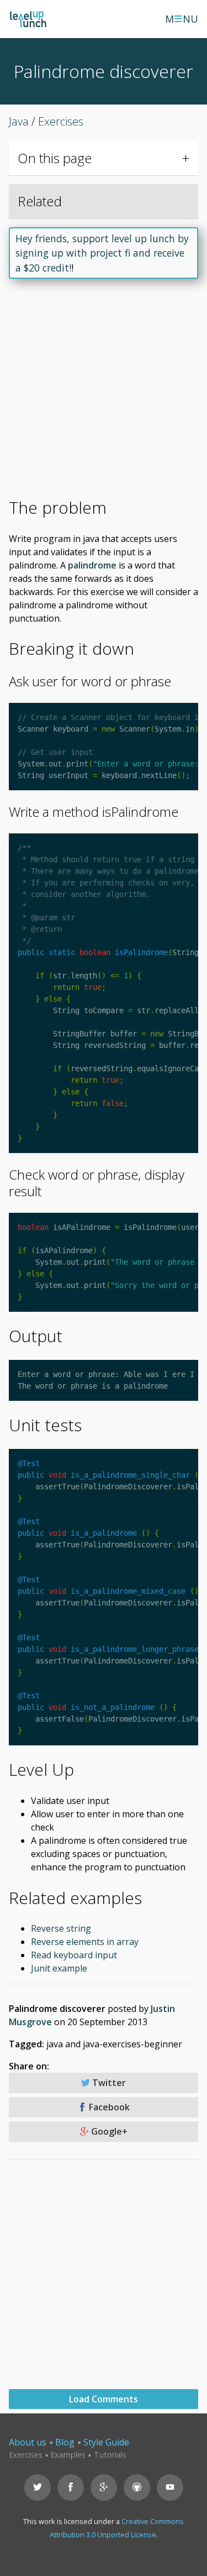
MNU (182, 19)
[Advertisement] (104, 393)
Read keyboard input (74, 1955)
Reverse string (61, 1928)
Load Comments (104, 2399)
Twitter (108, 2083)
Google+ (108, 2131)
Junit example (59, 1968)
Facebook (108, 2107)
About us (28, 2442)
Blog (65, 2442)
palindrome (92, 565)
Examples (68, 2455)
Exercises (26, 2455)
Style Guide (106, 2442)
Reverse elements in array (85, 1942)
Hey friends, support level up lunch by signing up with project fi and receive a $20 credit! (102, 253)
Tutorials (110, 2455)
